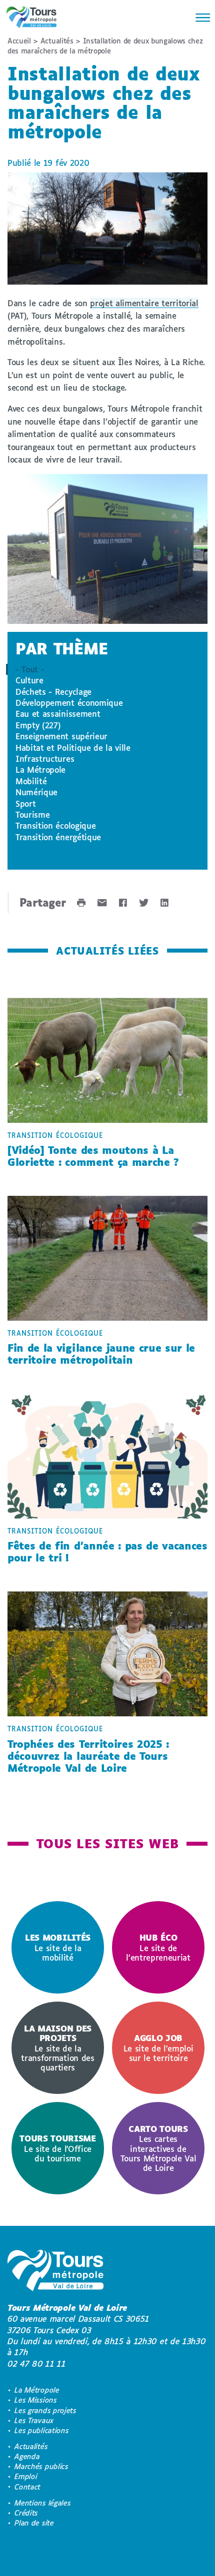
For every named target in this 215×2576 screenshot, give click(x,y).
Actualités (57, 41)
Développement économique (69, 703)
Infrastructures (45, 759)
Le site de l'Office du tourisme (58, 2148)
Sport (25, 803)
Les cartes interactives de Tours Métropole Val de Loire (158, 2148)
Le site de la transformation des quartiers (57, 2048)
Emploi (26, 2476)
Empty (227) (38, 725)
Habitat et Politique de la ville (73, 748)
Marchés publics (41, 2466)
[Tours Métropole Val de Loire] (31, 17)
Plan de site (34, 2523)
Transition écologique (55, 825)
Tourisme (32, 814)
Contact (27, 2487)
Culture (29, 680)
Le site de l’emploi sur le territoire (158, 2048)
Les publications (41, 2430)
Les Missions (35, 2400)
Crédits (26, 2513)
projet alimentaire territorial (144, 303)
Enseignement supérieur (61, 736)
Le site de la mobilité (58, 1947)
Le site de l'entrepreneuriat (158, 1947)
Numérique (36, 792)
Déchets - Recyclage (53, 692)
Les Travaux (34, 2420)
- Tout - (30, 669)
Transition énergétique (58, 837)
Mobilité (31, 781)
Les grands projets (45, 2410)
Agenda (27, 2456)
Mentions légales (42, 2503)
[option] (58, 1947)
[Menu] (200, 17)
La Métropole (40, 770)
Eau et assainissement (58, 714)
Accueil (19, 41)
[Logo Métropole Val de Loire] (55, 2272)
